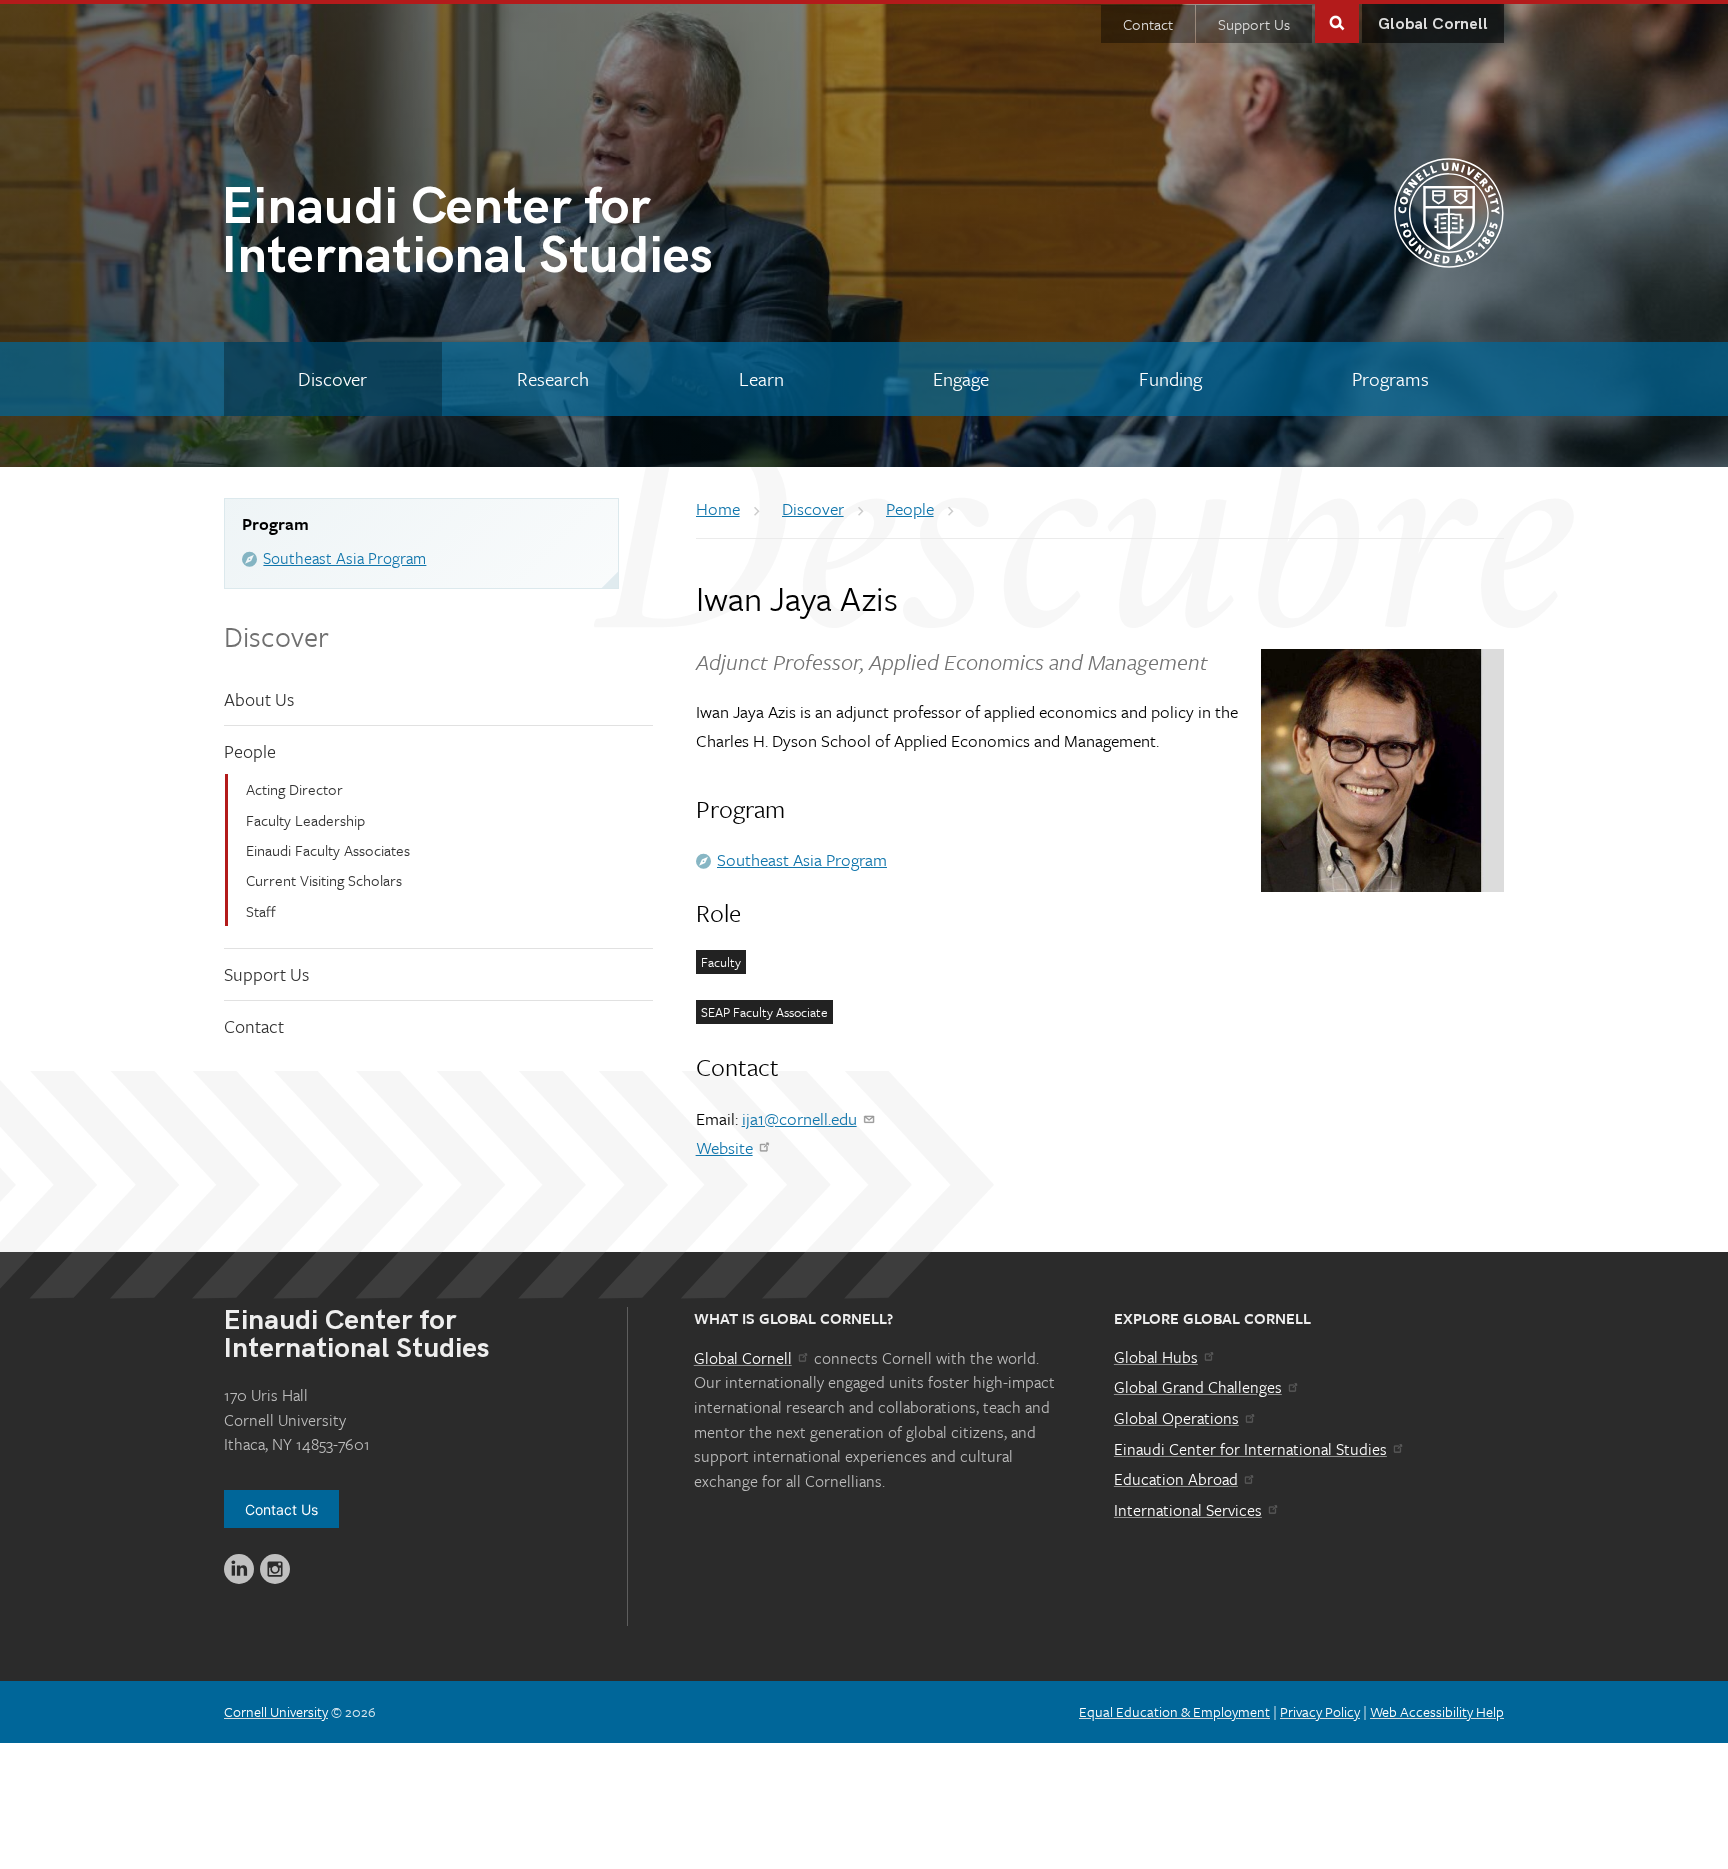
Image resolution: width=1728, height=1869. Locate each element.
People (250, 751)
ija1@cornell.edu (799, 1118)
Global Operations (1176, 1418)
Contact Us (281, 1509)
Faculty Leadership (305, 820)
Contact (1148, 24)
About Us (259, 699)
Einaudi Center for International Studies (1250, 1449)
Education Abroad (1176, 1479)
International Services (1188, 1510)
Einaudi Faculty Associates (328, 850)
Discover (276, 636)
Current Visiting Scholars (324, 880)
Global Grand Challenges (1198, 1387)
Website (724, 1147)
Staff (261, 911)
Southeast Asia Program (344, 558)
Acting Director (294, 789)
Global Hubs (1156, 1357)
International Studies (467, 235)
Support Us (1254, 24)
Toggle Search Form (1337, 21)
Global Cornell (1433, 24)
